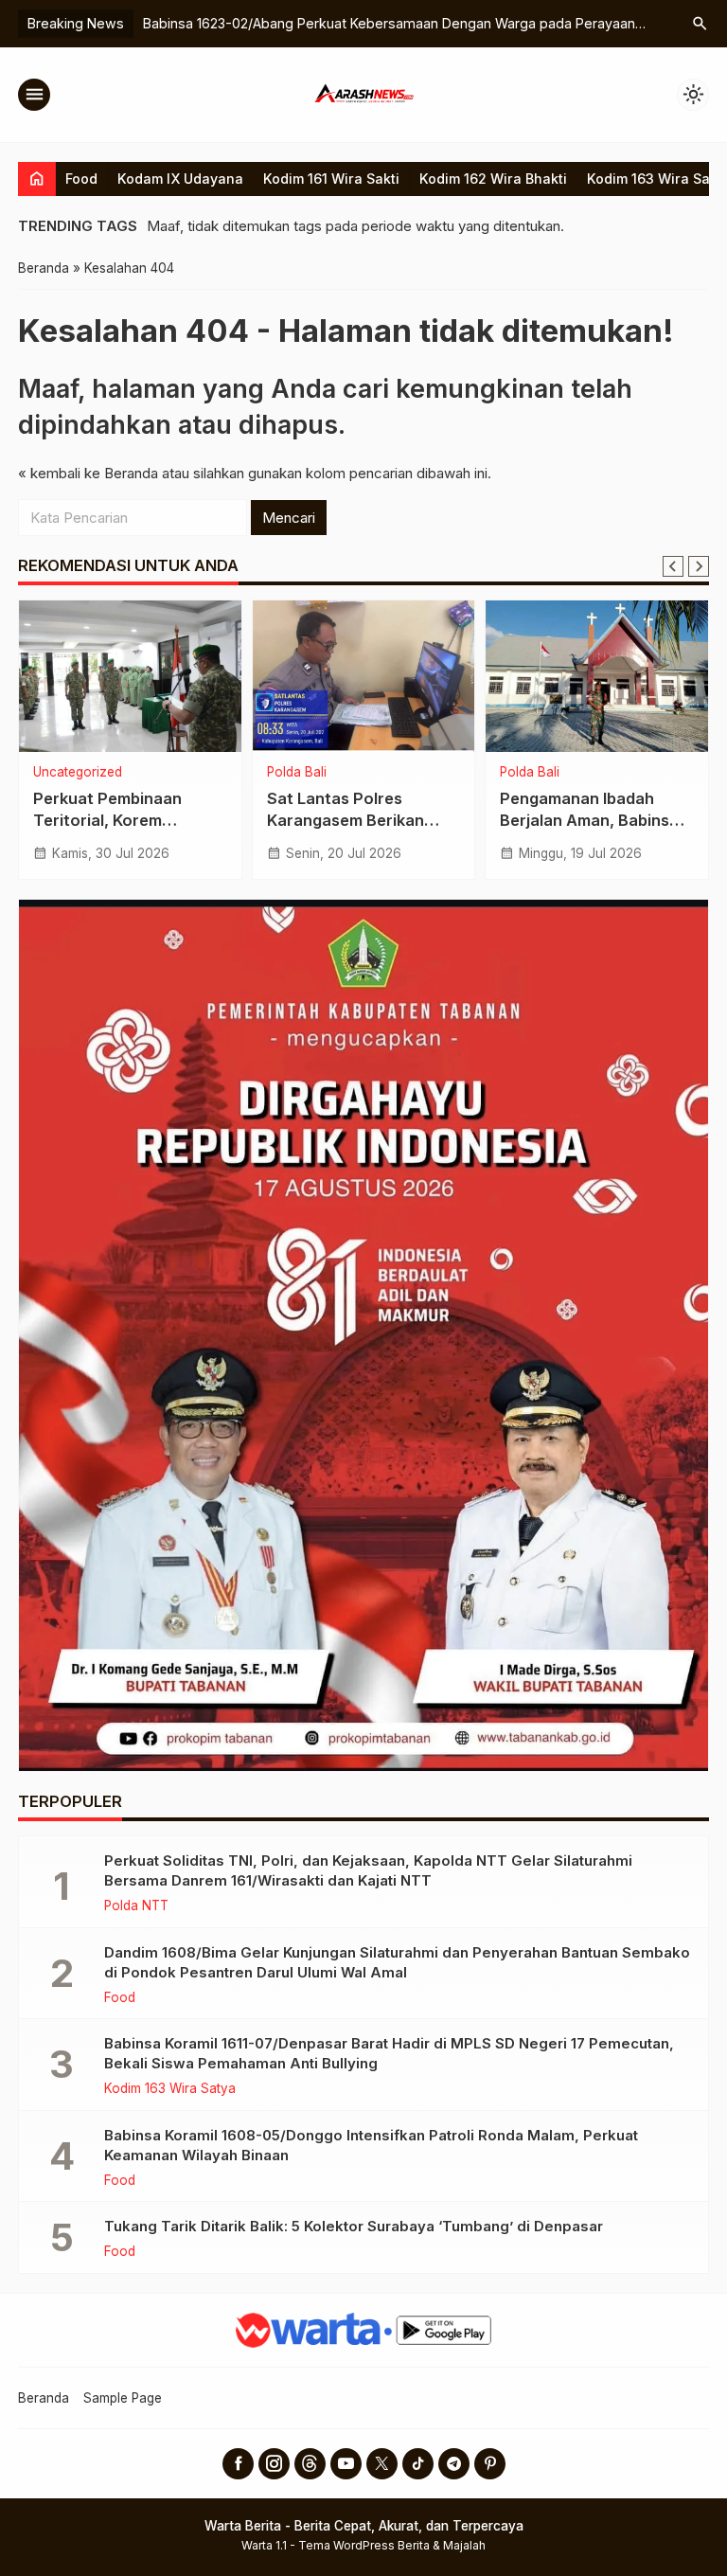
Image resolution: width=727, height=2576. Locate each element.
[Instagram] (274, 2464)
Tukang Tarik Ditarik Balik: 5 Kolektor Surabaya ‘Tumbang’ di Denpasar (354, 2226)
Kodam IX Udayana (180, 179)
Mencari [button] (289, 518)
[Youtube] (346, 2464)
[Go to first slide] (699, 566)
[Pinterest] (490, 2464)
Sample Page (123, 2398)
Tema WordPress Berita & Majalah (392, 2545)
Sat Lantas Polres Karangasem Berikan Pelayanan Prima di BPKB (362, 820)
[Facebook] (238, 2464)
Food (81, 179)
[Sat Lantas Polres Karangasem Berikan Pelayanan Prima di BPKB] (364, 676)
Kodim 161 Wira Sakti (331, 179)
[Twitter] (382, 2464)
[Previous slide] (673, 566)
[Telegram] (454, 2464)
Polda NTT (136, 1906)
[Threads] (310, 2464)
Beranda (44, 2398)
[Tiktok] (418, 2464)
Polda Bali (297, 773)
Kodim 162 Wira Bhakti (493, 179)
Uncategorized (78, 773)
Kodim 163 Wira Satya (170, 2089)
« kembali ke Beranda (88, 473)
